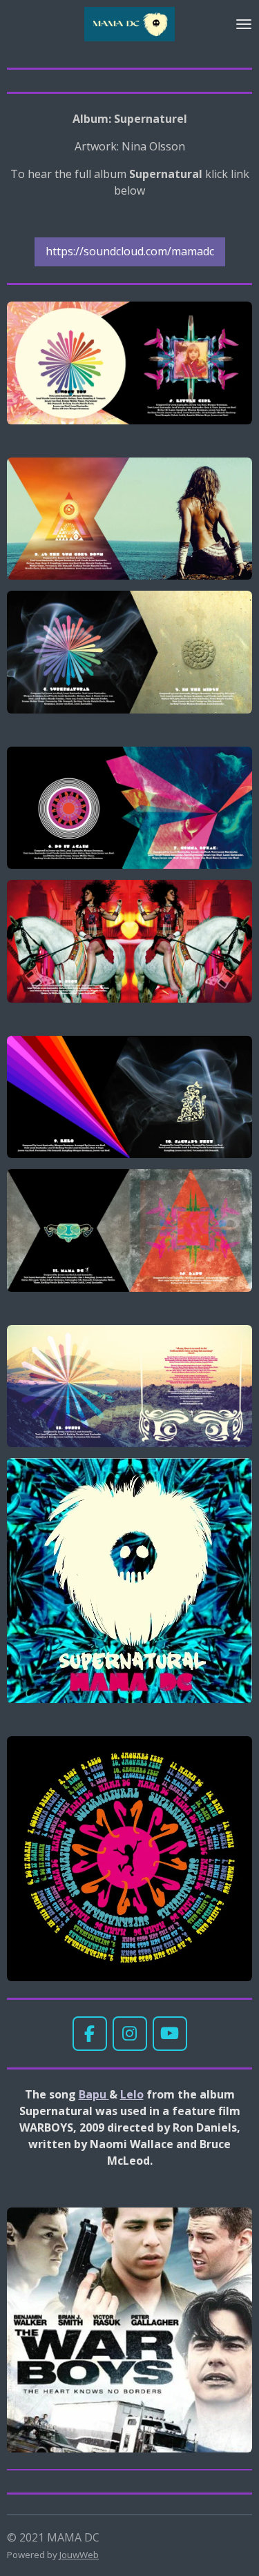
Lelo (132, 2094)
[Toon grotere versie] (129, 363)
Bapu (94, 2094)
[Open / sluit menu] (244, 24)
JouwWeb (79, 2555)
